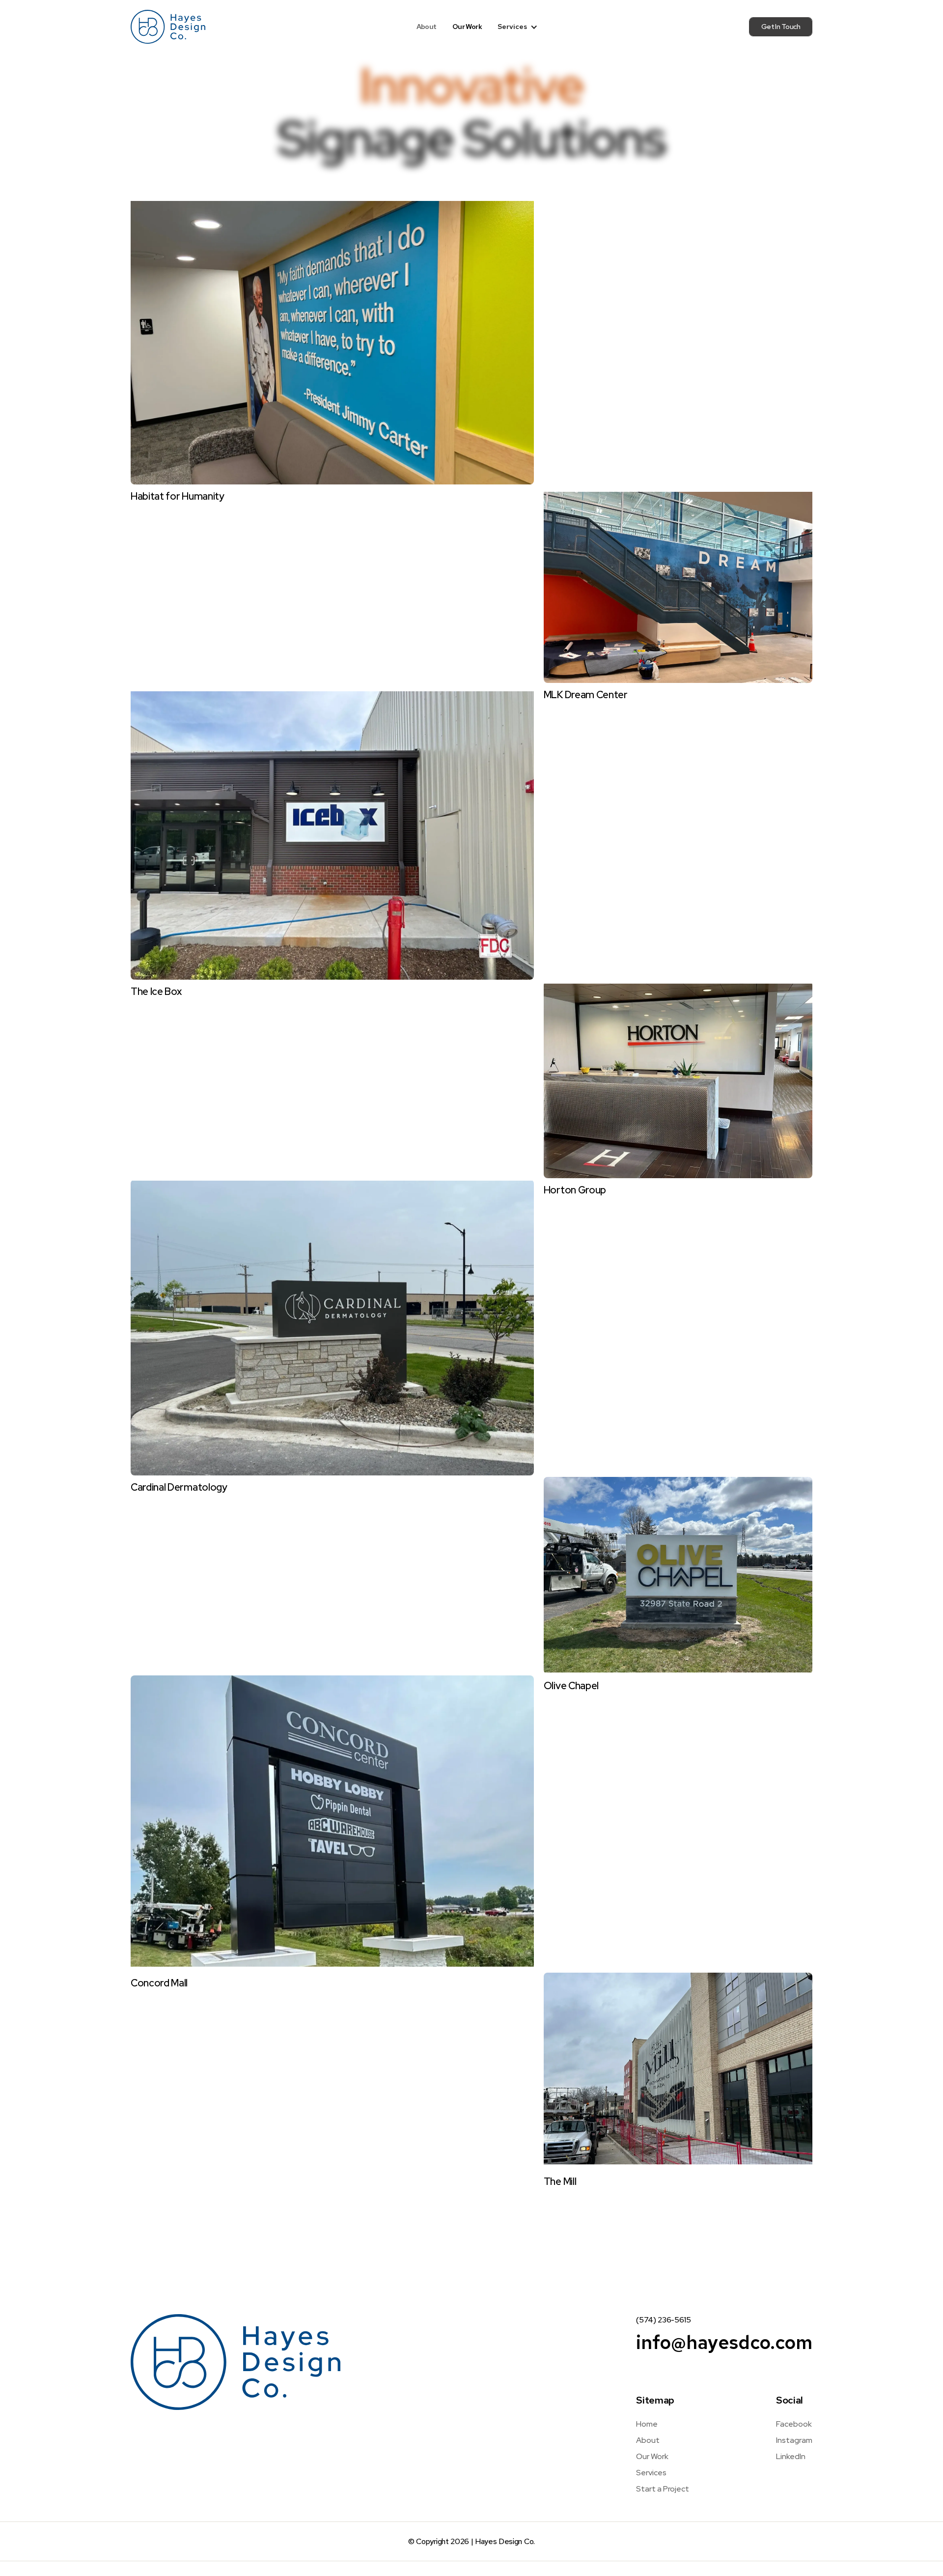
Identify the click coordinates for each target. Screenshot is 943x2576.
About (427, 27)
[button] (518, 27)
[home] (168, 27)
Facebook (794, 2424)
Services (651, 2473)
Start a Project (663, 2489)
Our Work (467, 27)
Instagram (794, 2440)
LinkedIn (791, 2456)
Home (647, 2424)
